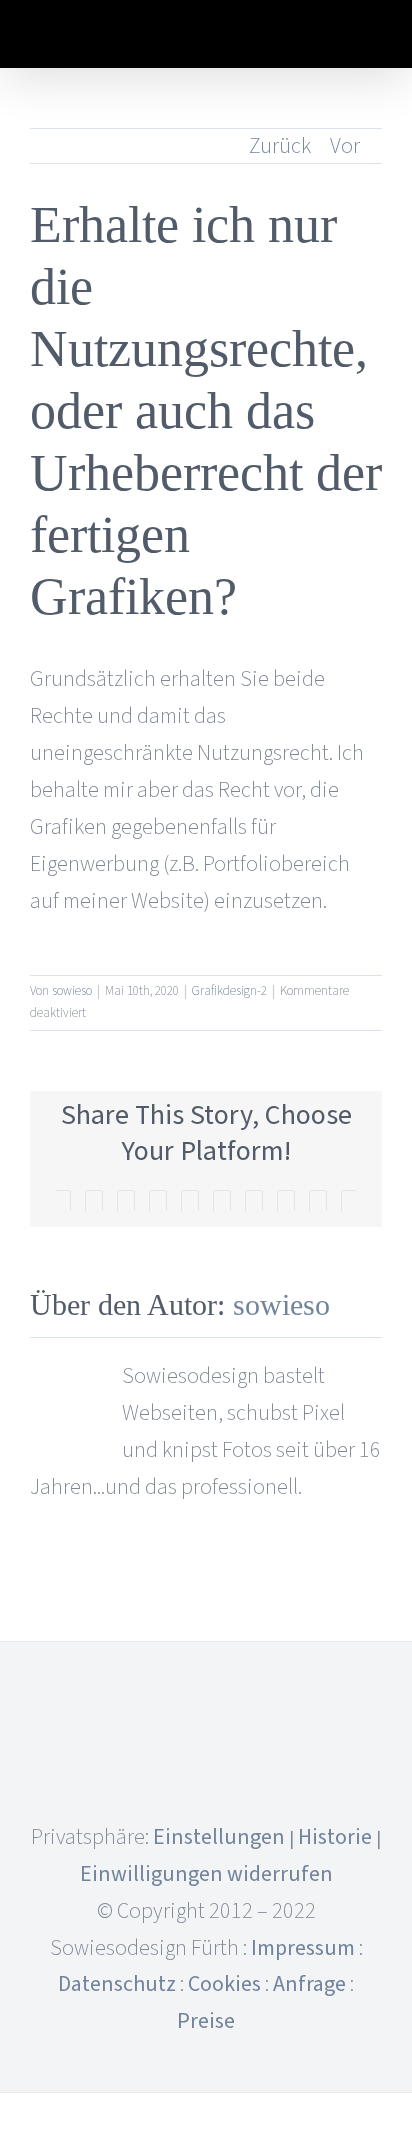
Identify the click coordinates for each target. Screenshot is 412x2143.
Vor (345, 146)
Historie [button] (335, 1837)
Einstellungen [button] (219, 1837)
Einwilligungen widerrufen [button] (206, 1874)
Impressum (303, 1948)
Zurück (280, 146)
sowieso (72, 991)
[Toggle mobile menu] (374, 37)
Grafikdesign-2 (229, 991)
